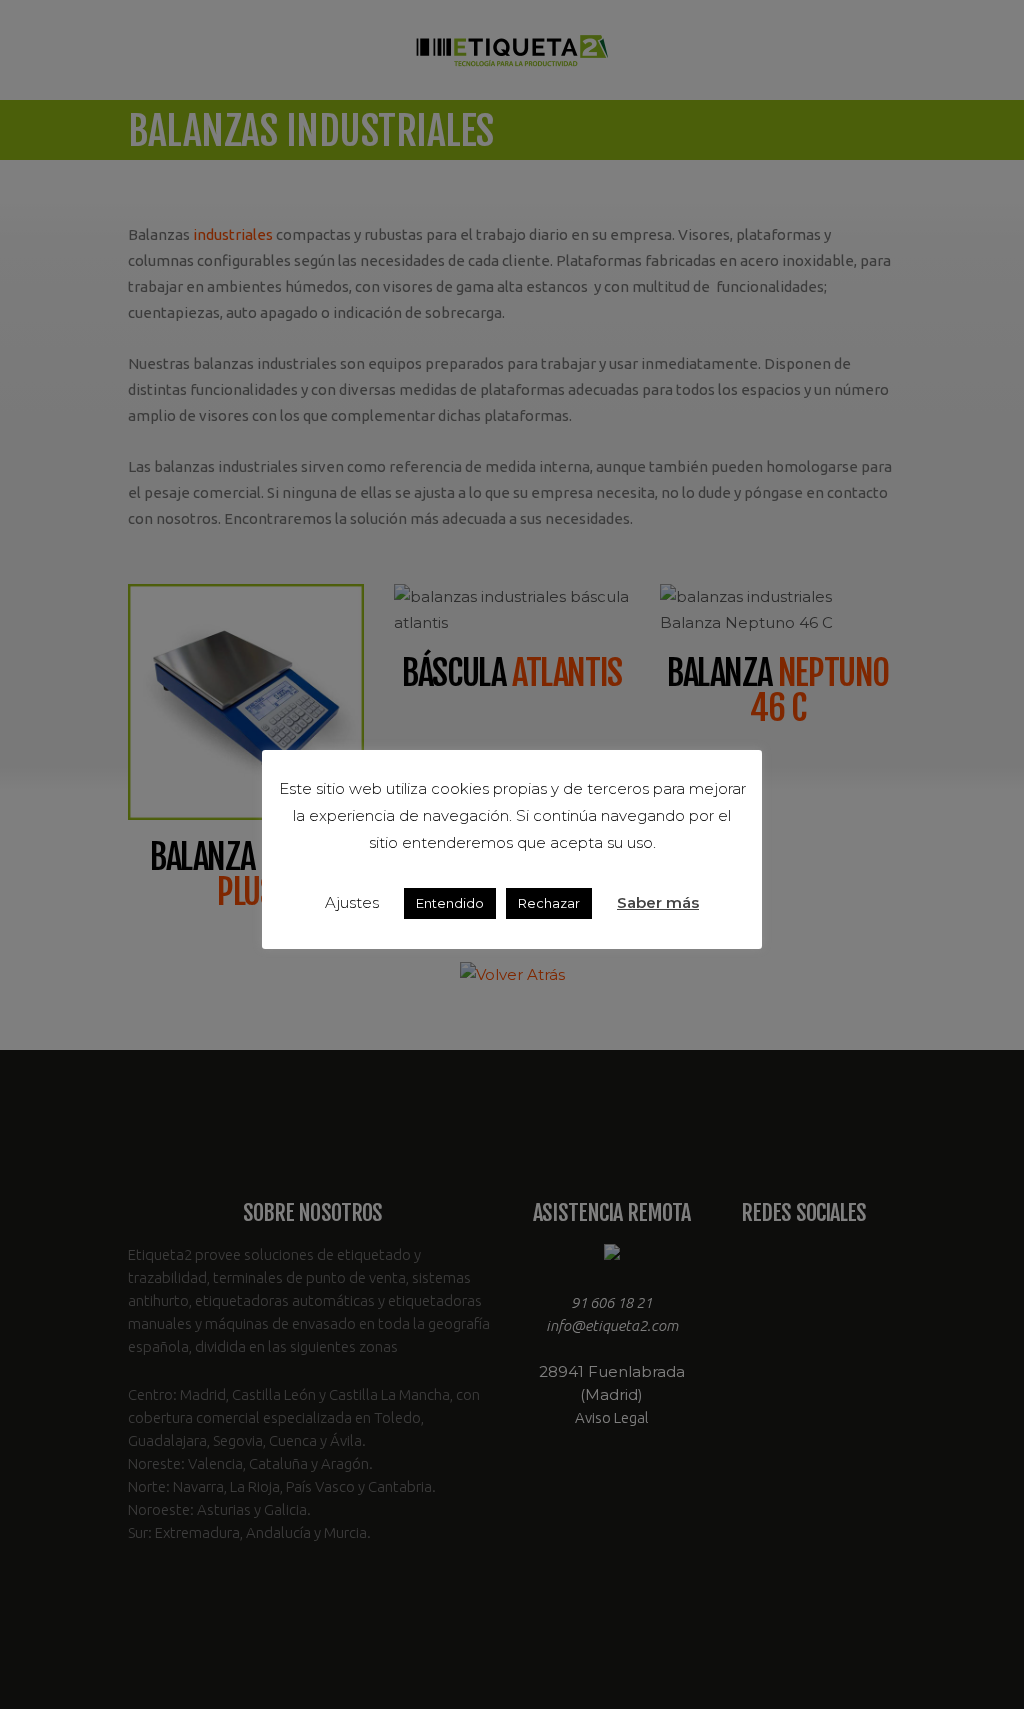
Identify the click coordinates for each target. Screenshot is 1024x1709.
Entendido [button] (450, 903)
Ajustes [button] (352, 902)
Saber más (658, 902)
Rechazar (549, 903)
